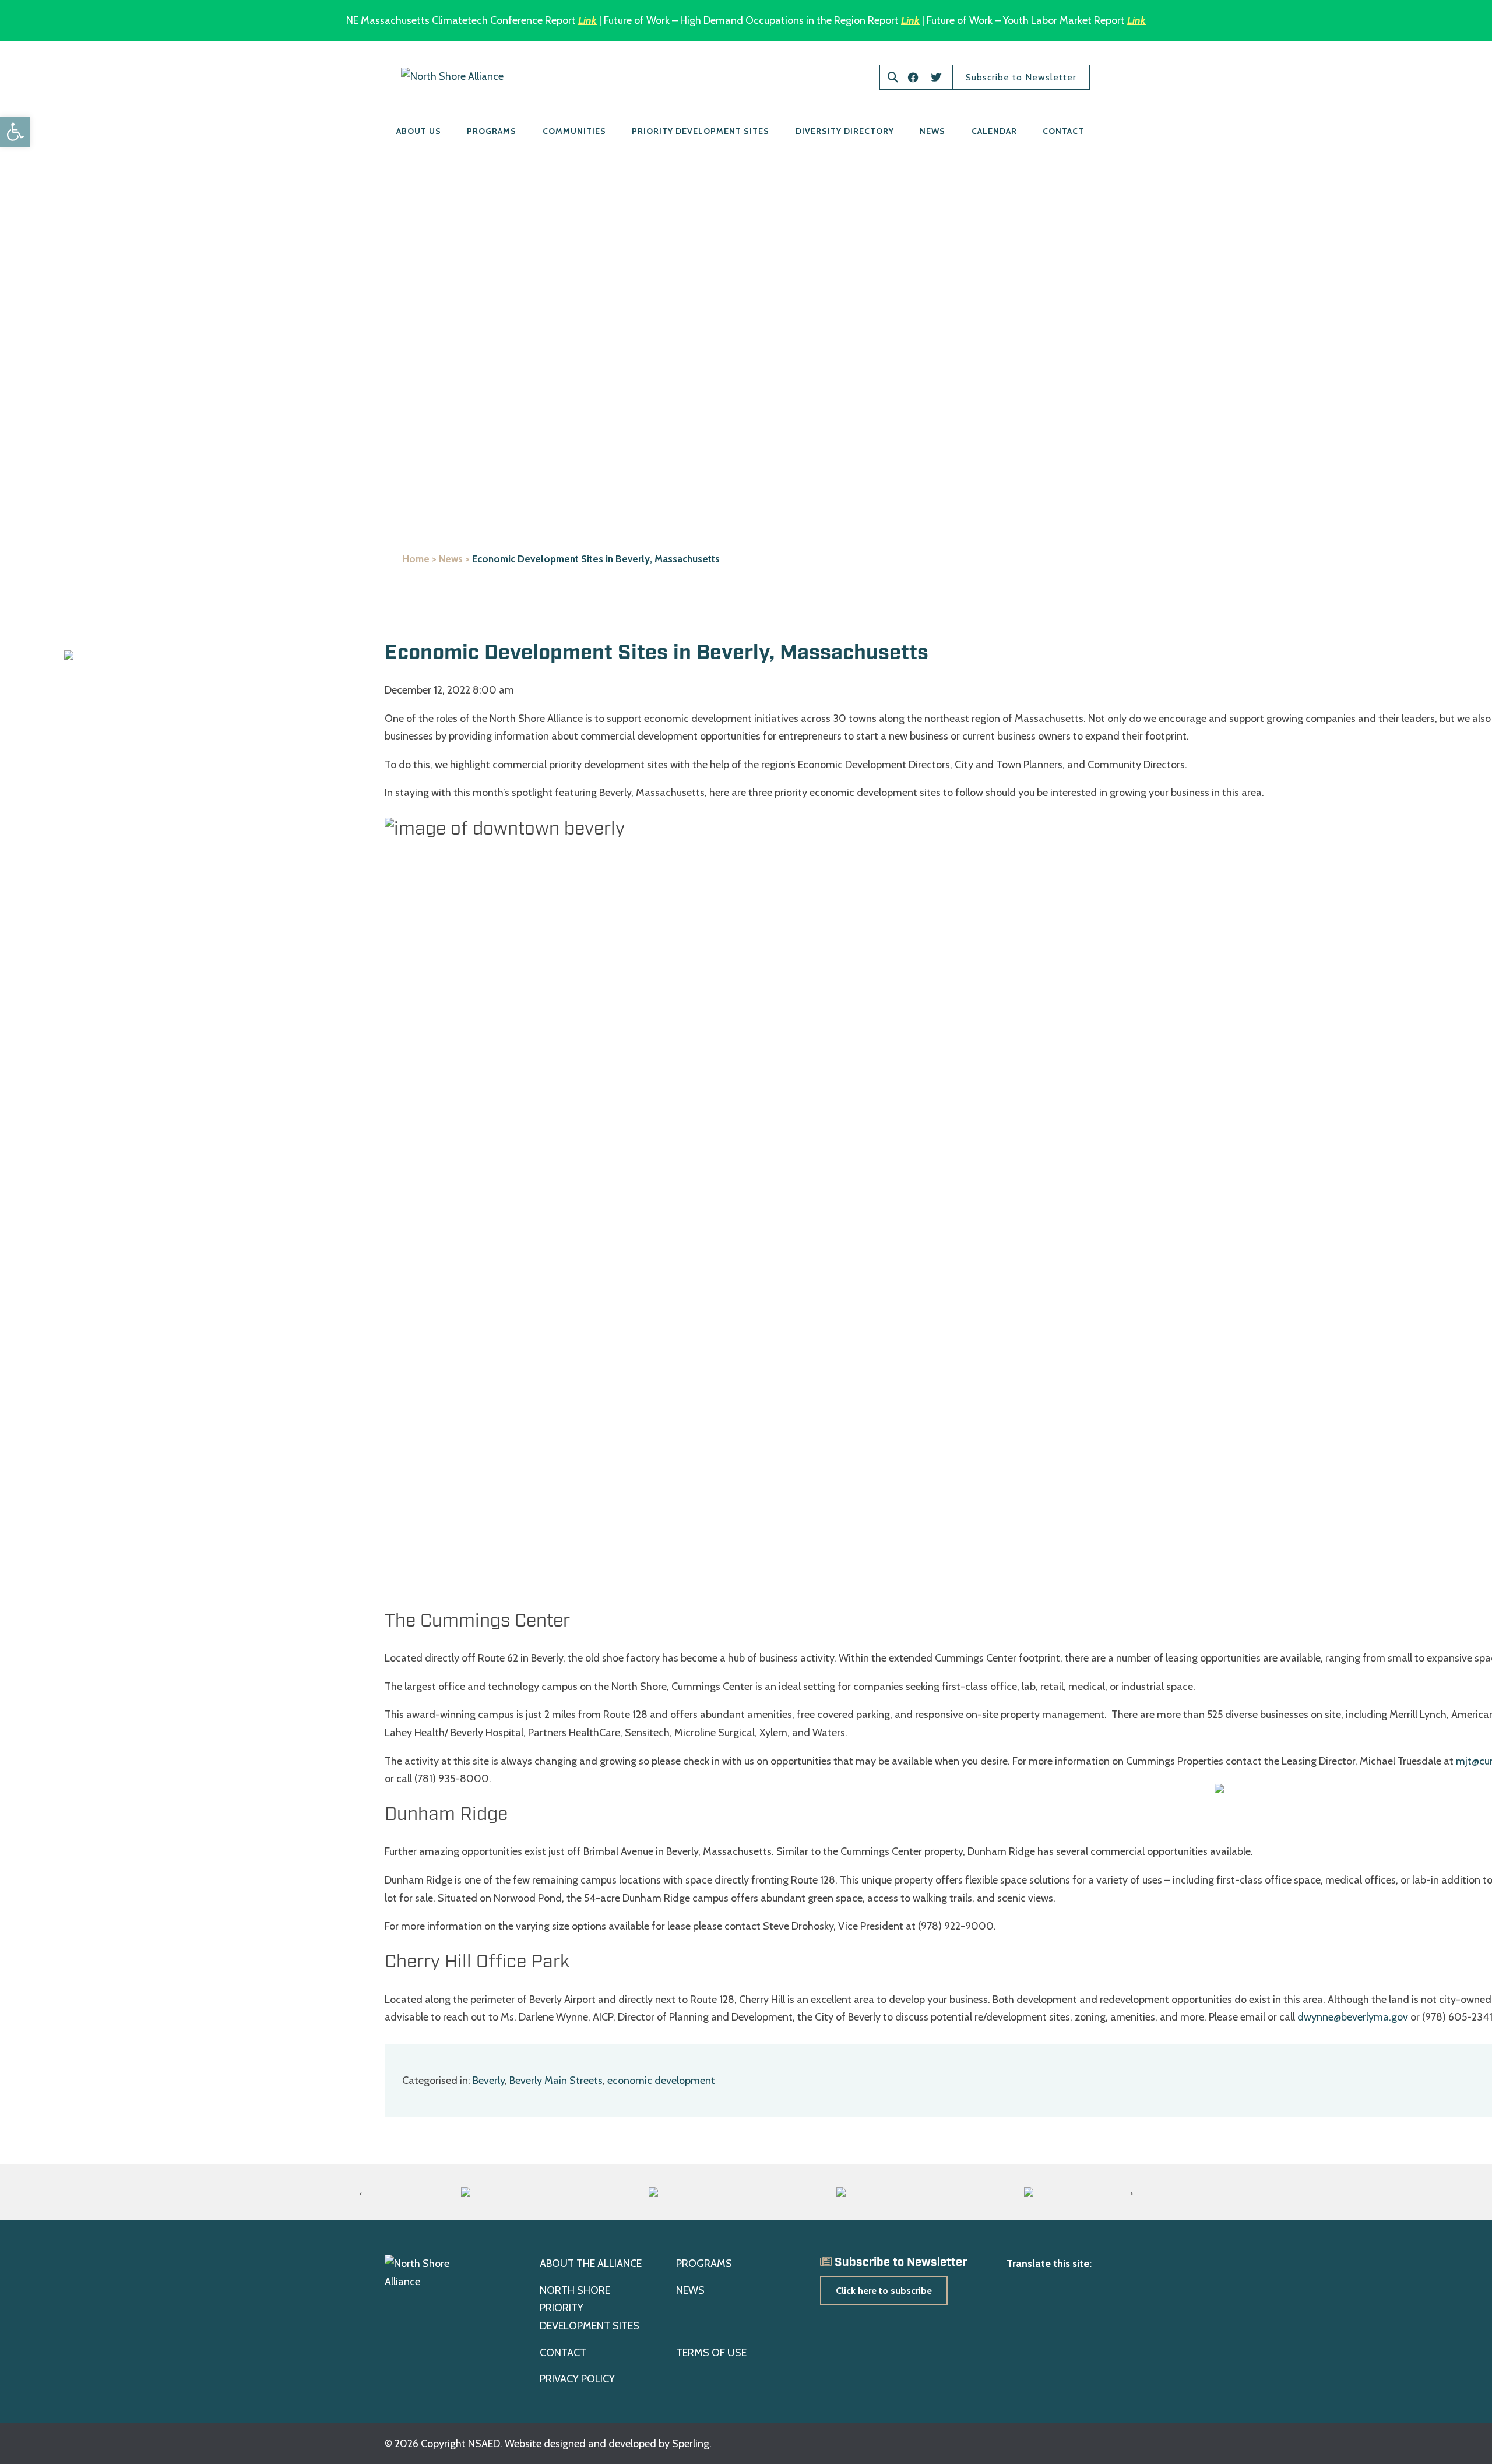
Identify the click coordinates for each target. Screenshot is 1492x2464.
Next (1129, 2192)
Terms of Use (711, 2353)
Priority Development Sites (701, 131)
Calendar (994, 131)
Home (416, 559)
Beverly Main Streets (556, 2081)
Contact (1063, 131)
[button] (15, 132)
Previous (363, 2192)
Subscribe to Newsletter (1021, 77)
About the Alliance (591, 2264)
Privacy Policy (577, 2379)
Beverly (489, 2081)
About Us (419, 131)
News (932, 131)
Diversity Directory (845, 131)
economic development (661, 2081)
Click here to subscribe (884, 2291)
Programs (492, 131)
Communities (574, 131)
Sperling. (692, 2444)
